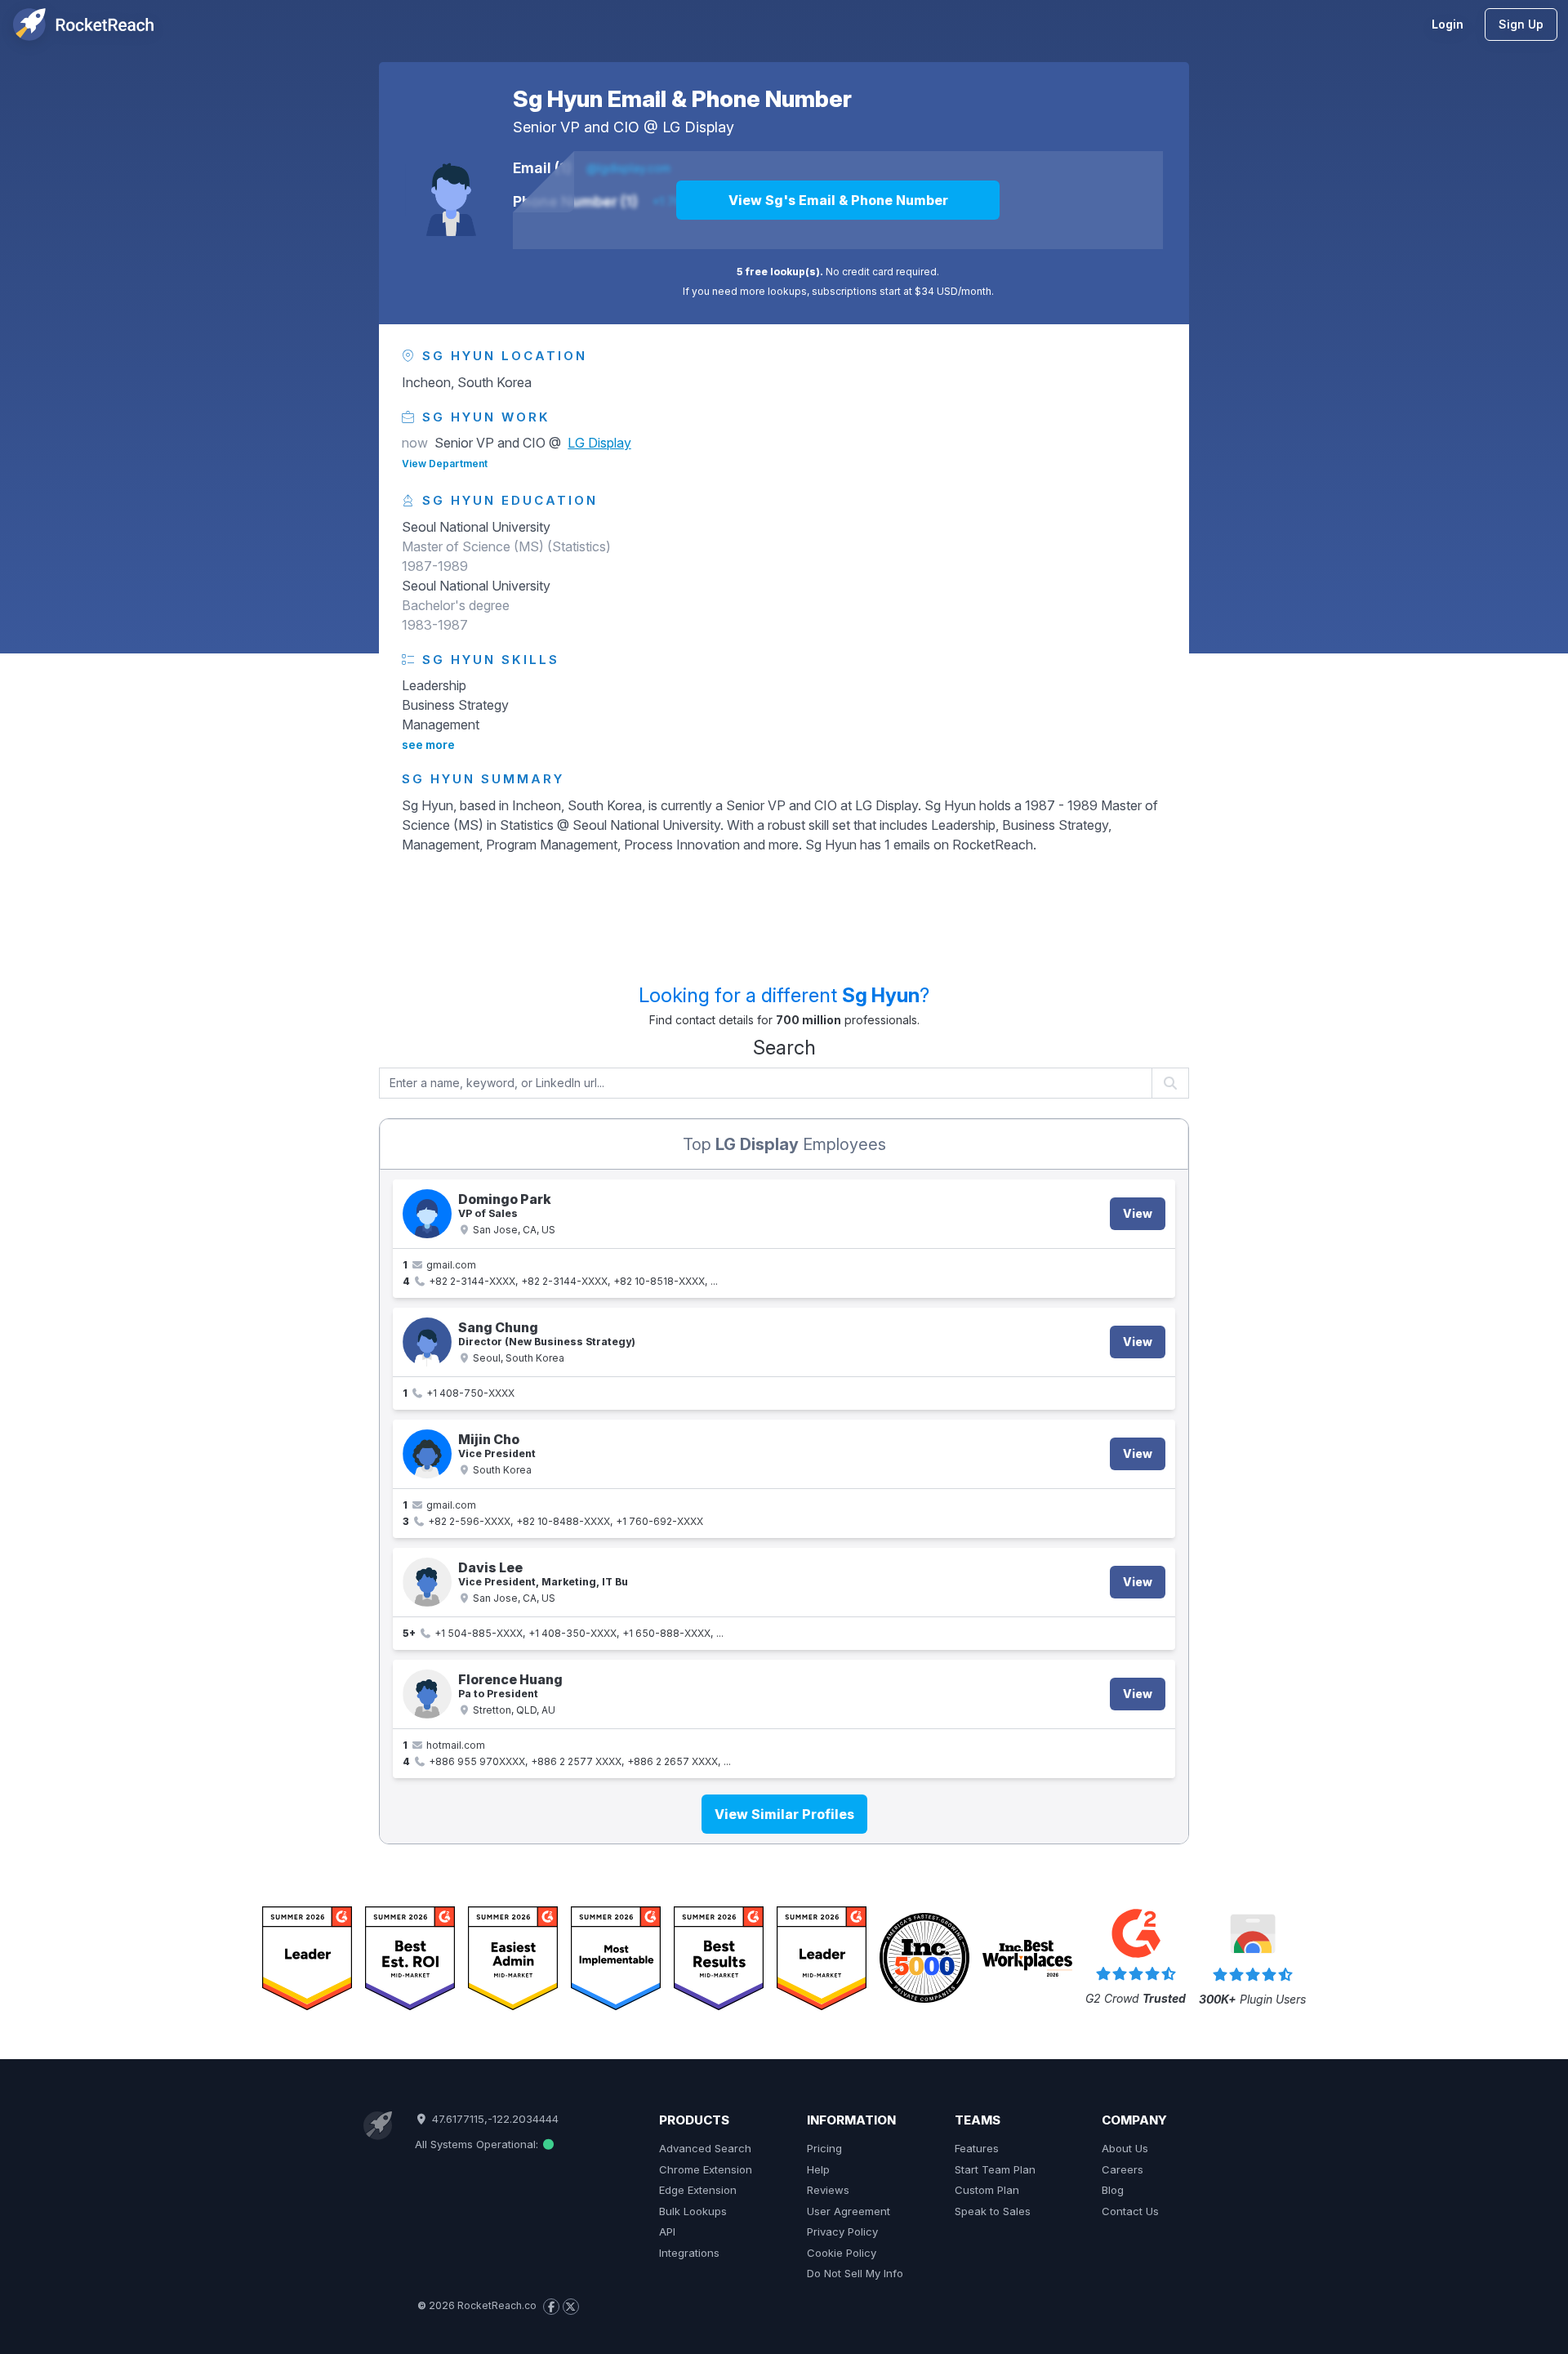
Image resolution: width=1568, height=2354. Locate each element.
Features (977, 2148)
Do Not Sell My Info (855, 2273)
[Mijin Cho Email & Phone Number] (427, 1454)
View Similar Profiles (784, 1814)
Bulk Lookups (693, 2211)
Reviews (828, 2190)
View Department (445, 464)
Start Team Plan (995, 2169)
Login (1448, 24)
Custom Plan (987, 2190)
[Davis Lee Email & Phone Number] (427, 1582)
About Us (1125, 2148)
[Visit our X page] (571, 2307)
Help (818, 2169)
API (667, 2231)
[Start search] (1171, 1083)
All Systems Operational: (478, 2144)
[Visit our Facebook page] (551, 2307)
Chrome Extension (706, 2169)
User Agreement (849, 2211)
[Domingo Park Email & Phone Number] (427, 1214)
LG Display (698, 127)
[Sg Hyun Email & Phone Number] (451, 190)
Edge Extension (698, 2190)
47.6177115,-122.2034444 (493, 2119)
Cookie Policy (842, 2253)
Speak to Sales (993, 2211)
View (1138, 1213)
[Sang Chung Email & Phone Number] (427, 1342)
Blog (1113, 2190)
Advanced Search (705, 2148)
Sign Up (1521, 24)
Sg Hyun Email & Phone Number (682, 99)
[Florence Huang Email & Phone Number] (427, 1694)
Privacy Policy (842, 2231)
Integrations (689, 2253)
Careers (1123, 2169)
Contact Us (1130, 2211)
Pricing (824, 2148)
